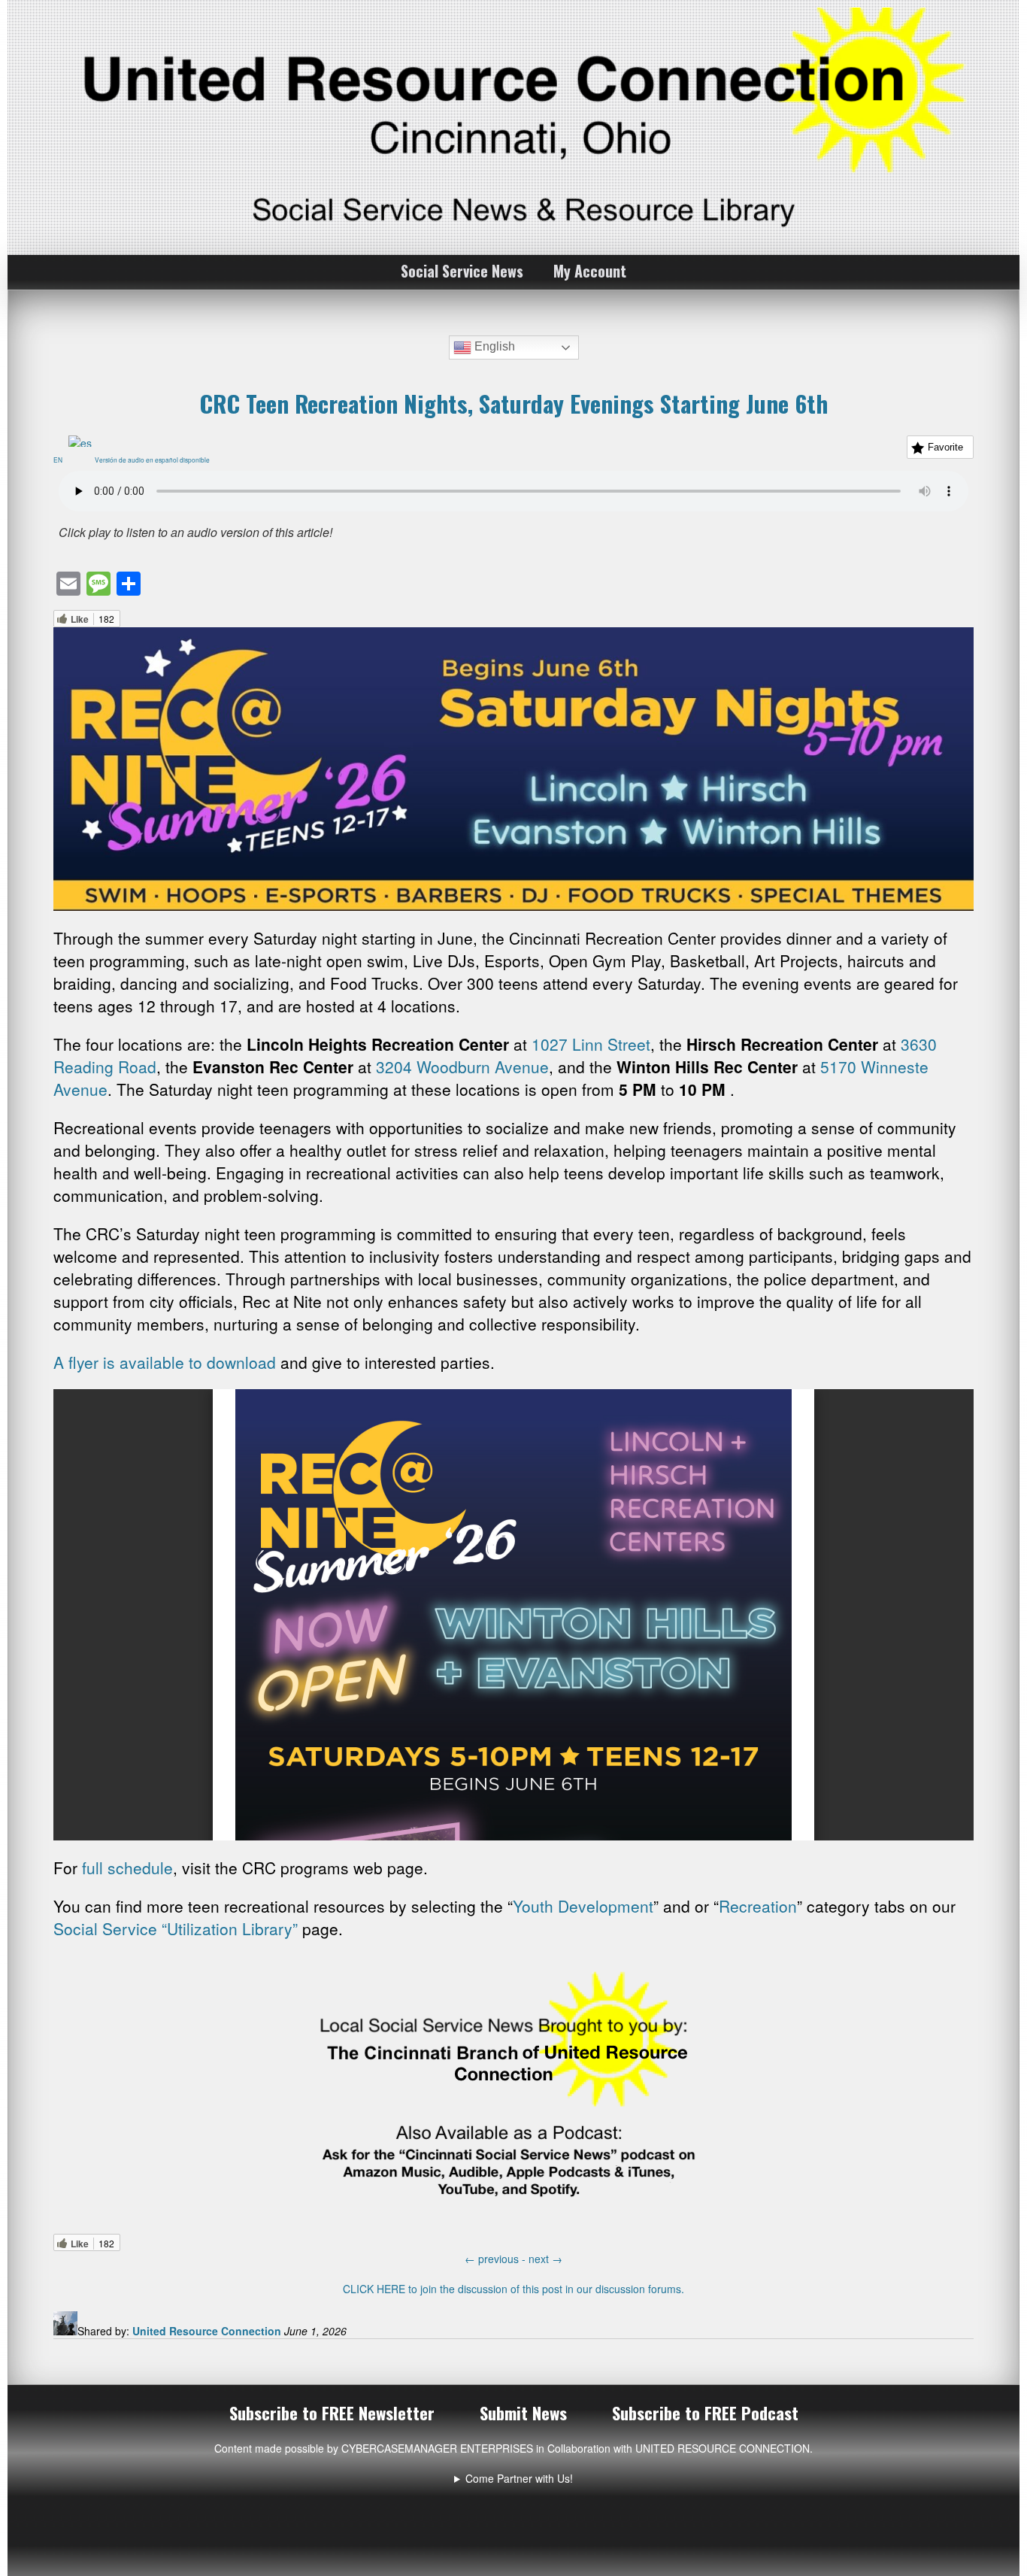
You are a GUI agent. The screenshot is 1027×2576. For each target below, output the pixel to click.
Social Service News (462, 271)
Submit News (523, 2413)
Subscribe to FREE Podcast (705, 2413)
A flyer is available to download (165, 1362)
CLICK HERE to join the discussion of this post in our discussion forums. (513, 2289)
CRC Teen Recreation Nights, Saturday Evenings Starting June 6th (513, 403)
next (545, 2259)
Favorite (945, 447)
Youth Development (583, 1906)
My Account (590, 271)
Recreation (758, 1906)
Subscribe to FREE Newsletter (332, 2413)
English (493, 347)
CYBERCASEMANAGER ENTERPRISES (437, 2448)
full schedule (127, 1868)
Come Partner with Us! (519, 2478)
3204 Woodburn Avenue (462, 1067)
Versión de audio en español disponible (155, 460)
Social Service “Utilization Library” (176, 1928)
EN (61, 460)
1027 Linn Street (591, 1044)
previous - (497, 2259)
